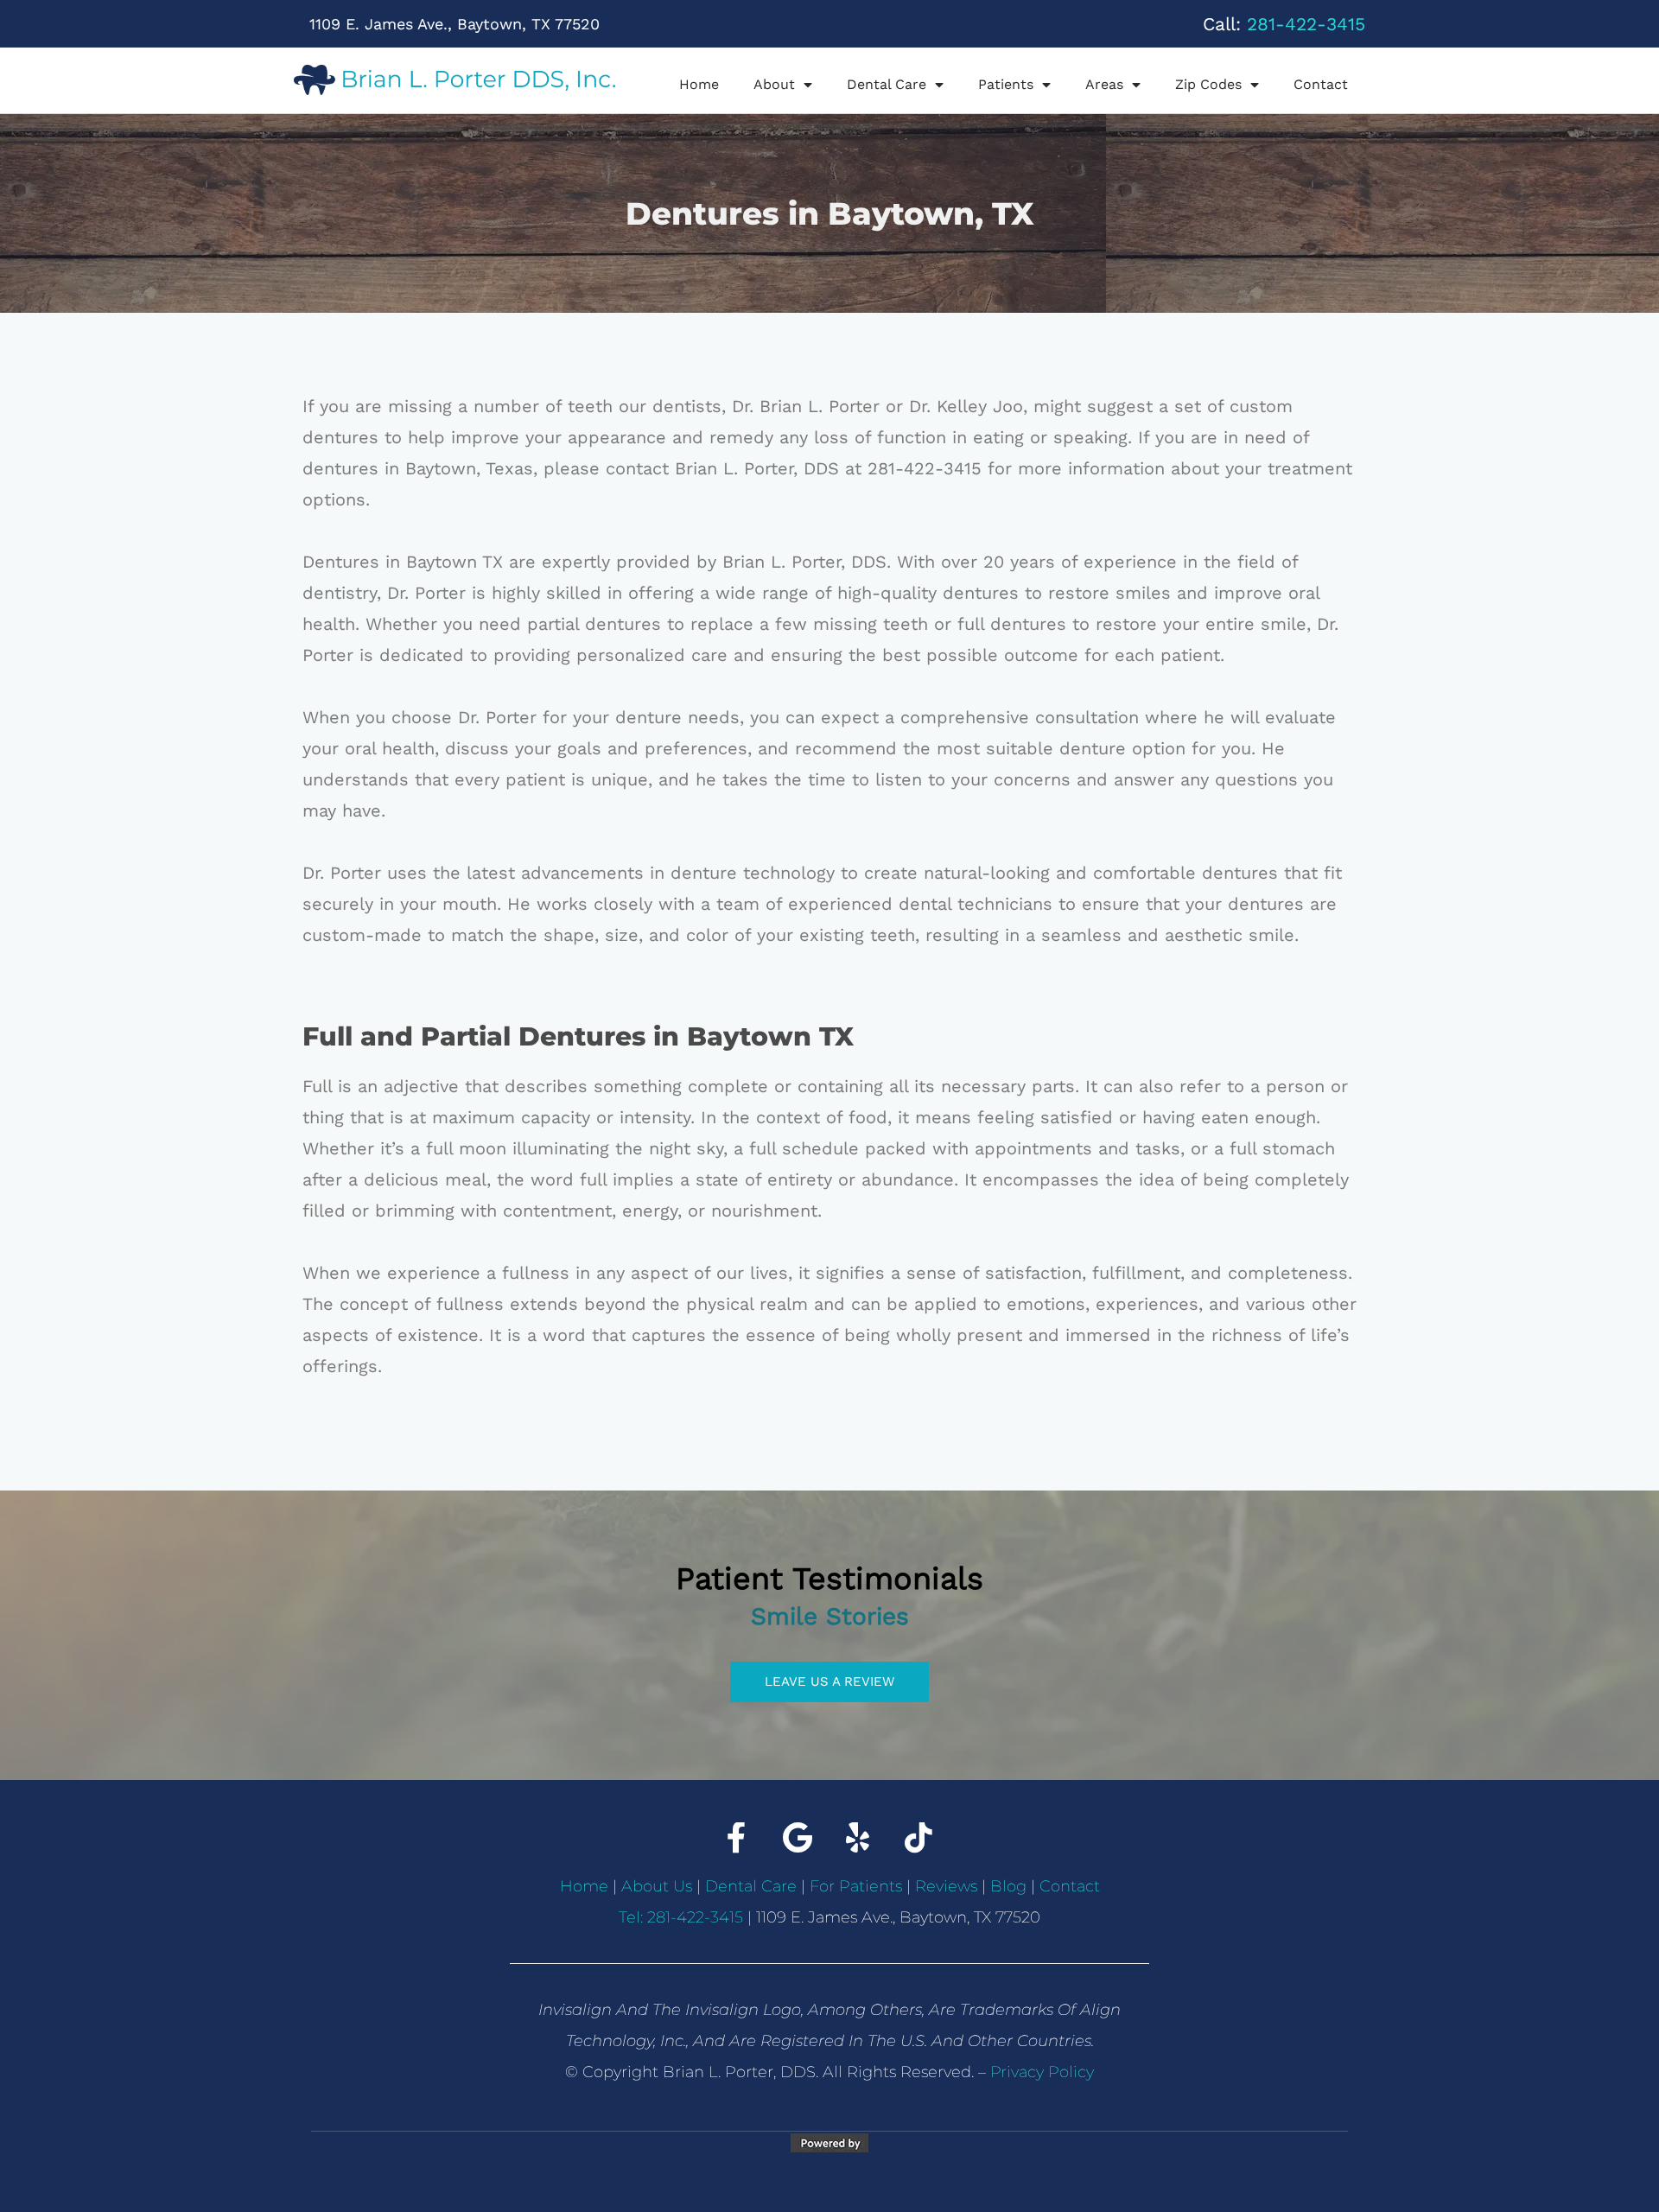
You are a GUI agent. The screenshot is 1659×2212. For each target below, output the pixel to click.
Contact (1321, 84)
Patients (1006, 84)
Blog (1008, 1886)
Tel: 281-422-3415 (681, 1917)
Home (699, 84)
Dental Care (887, 84)
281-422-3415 (1306, 24)
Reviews (946, 1886)
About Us (657, 1886)
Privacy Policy (1042, 2072)
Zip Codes (1208, 84)
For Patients (856, 1886)
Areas (1104, 84)
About (774, 84)
